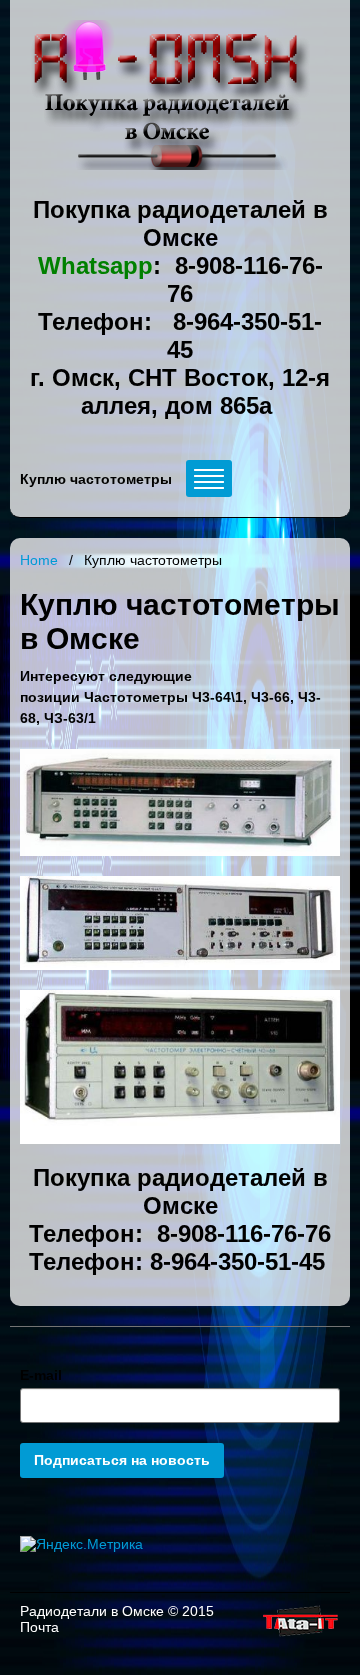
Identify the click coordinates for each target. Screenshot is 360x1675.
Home (39, 560)
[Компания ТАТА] (299, 1637)
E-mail (41, 1375)
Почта (39, 1627)
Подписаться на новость (122, 1460)
